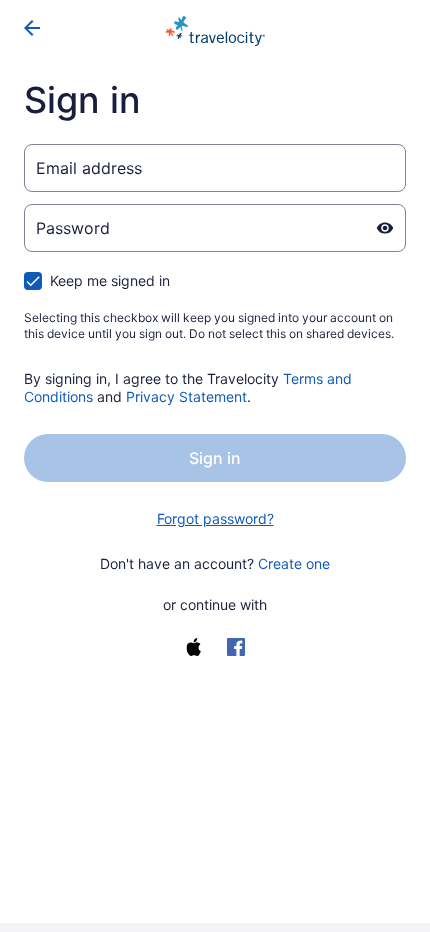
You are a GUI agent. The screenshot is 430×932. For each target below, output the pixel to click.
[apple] (194, 647)
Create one (294, 563)
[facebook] (236, 647)
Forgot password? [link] (215, 518)
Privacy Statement (186, 396)
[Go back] (32, 28)
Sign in (215, 458)
